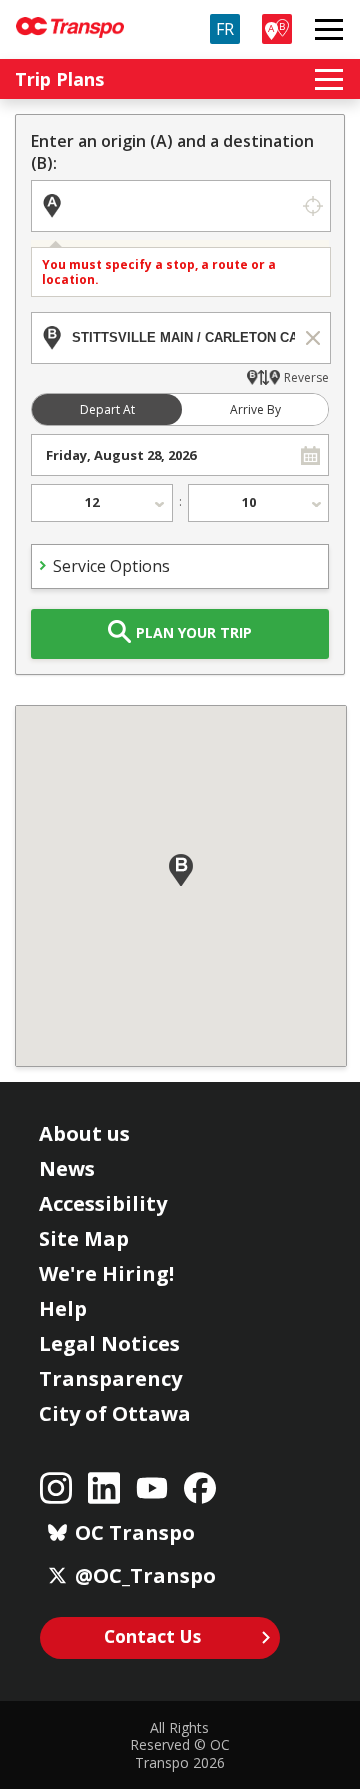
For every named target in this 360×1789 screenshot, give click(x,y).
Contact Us (152, 1636)
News (67, 1168)
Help (63, 1308)
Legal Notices (109, 1343)
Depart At (107, 409)
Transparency (110, 1378)
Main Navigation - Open (329, 29)
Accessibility (103, 1203)
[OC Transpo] (70, 18)
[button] (310, 455)
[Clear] (312, 338)
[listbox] (102, 503)
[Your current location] (312, 206)
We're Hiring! (106, 1273)
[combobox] (162, 455)
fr (225, 29)
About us (84, 1133)
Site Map (84, 1238)
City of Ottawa (115, 1413)
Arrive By (255, 409)
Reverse (306, 377)
